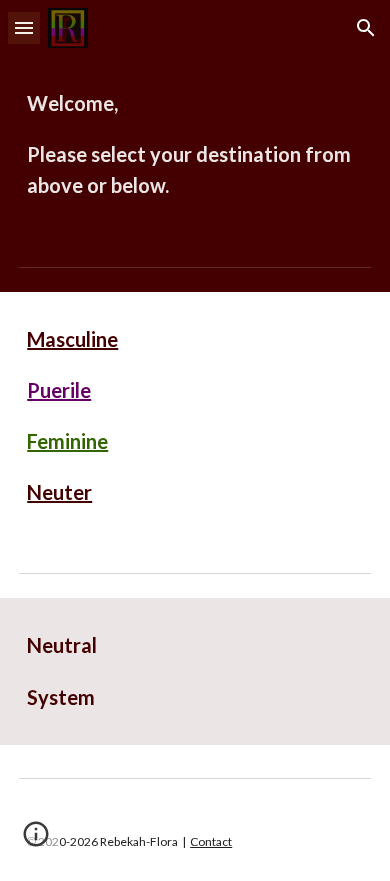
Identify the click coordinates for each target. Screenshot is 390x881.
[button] (24, 27)
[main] (195, 145)
